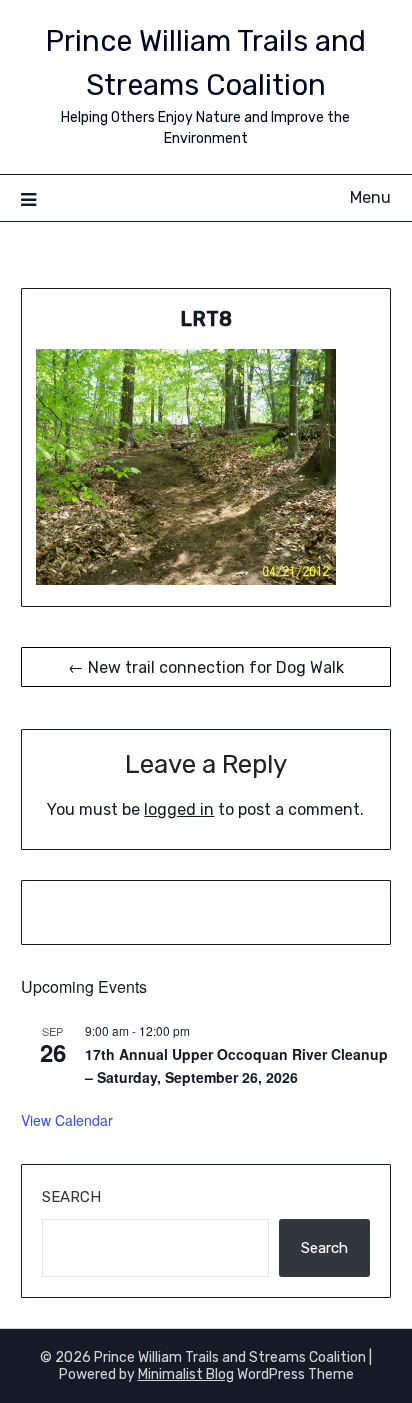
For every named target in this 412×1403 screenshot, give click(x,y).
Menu (370, 197)
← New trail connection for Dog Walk (206, 667)
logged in (179, 809)
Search (71, 1197)
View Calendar (67, 1120)
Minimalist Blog (186, 1374)
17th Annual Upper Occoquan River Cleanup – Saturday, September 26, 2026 (236, 1065)
